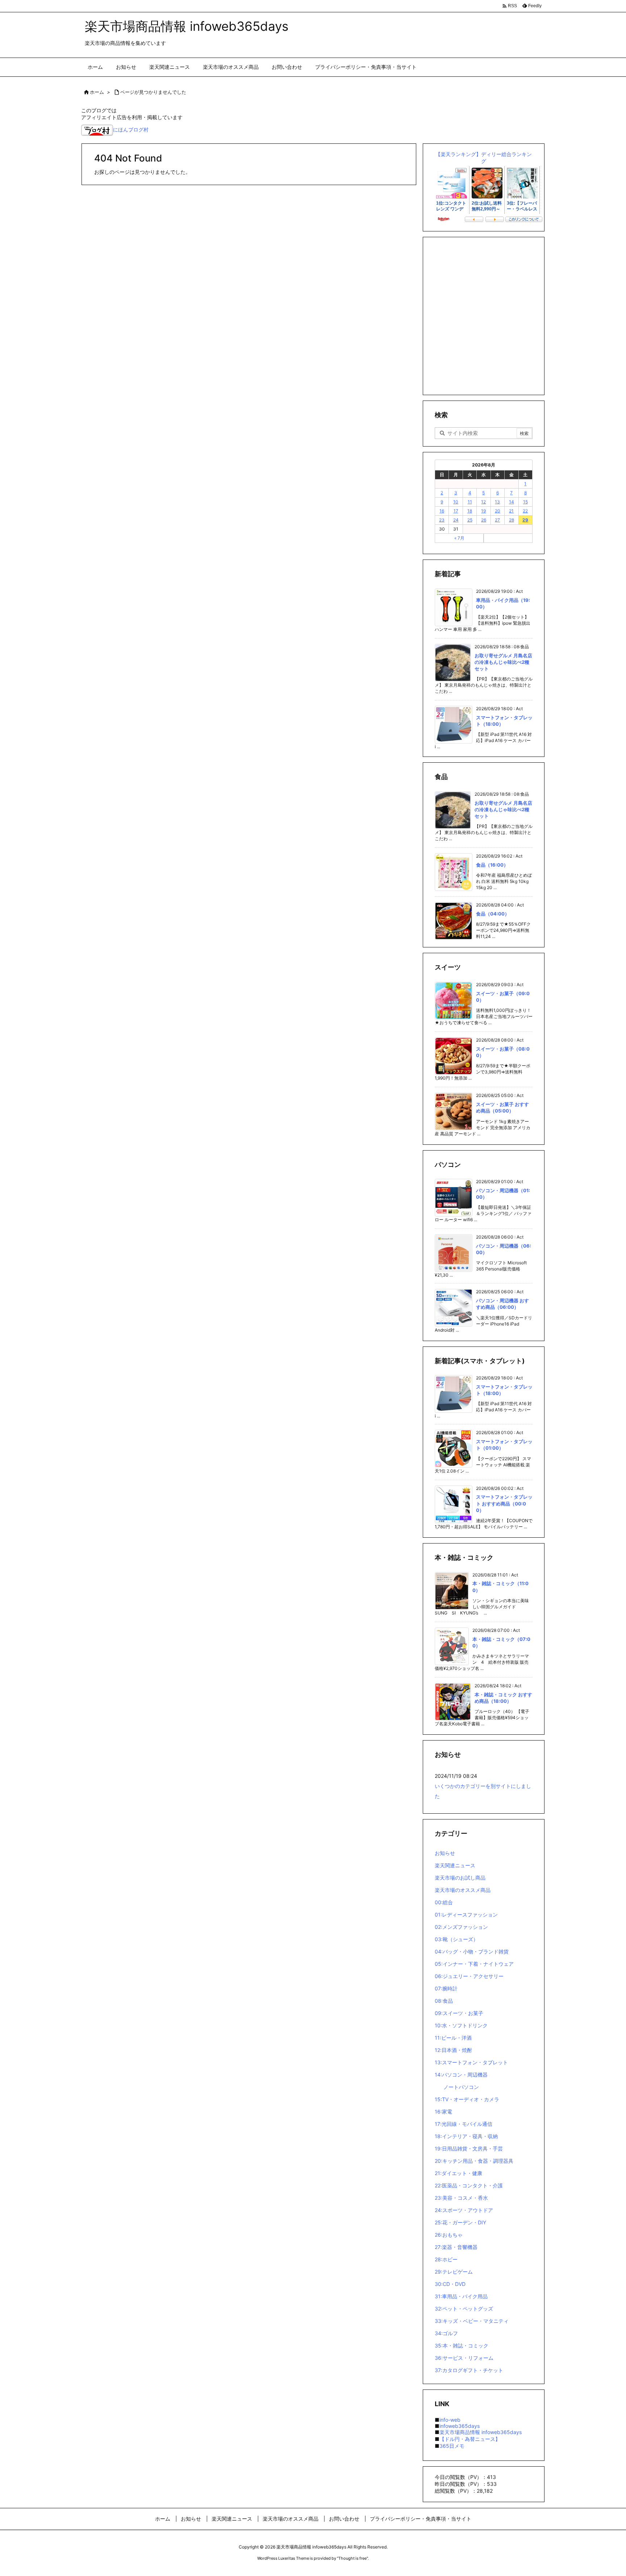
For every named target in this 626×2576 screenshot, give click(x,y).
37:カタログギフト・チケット (469, 2370)
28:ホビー (446, 2259)
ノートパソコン (461, 2087)
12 (483, 502)
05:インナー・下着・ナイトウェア (474, 1964)
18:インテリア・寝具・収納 (466, 2136)
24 (456, 520)
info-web (450, 2420)
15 (525, 502)
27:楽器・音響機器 (456, 2247)
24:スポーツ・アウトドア (464, 2210)
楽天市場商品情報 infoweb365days (481, 2432)
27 (497, 520)
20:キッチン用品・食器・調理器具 (474, 2161)
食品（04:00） (493, 914)
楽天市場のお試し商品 (460, 1878)
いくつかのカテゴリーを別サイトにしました (483, 1791)
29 (525, 520)
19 (483, 511)
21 (511, 511)
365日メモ (452, 2446)
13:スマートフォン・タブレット (471, 2062)
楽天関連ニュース (455, 1865)
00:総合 (444, 1902)
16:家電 (443, 2112)
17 (456, 511)
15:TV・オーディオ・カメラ (467, 2099)
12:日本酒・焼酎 (453, 2050)
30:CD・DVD (450, 2284)
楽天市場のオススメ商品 (463, 1890)
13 (497, 502)
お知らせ (445, 1853)
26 (484, 520)
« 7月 (459, 538)
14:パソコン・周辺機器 (461, 2075)
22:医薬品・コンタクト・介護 (469, 2185)
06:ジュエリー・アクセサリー (469, 1976)
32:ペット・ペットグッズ (464, 2309)
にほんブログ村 (131, 129)
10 (456, 502)
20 (498, 511)
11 (470, 502)
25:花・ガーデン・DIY (460, 2222)
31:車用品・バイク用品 (461, 2296)
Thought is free (352, 2558)
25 (470, 520)
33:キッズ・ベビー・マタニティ (472, 2321)
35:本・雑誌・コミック (462, 2345)
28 (512, 520)
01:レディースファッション (466, 1915)
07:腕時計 (446, 1988)
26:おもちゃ (449, 2235)
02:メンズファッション (461, 1927)
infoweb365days (460, 2426)
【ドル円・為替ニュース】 (470, 2439)
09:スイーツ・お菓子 (459, 2013)
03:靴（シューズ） (456, 1939)
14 (512, 502)
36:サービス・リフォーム (464, 2358)
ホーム (97, 92)
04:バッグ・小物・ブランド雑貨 (472, 1951)
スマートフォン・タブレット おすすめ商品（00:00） (504, 1503)
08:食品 (444, 2001)
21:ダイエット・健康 (458, 2173)
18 (470, 511)
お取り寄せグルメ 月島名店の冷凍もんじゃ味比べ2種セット (503, 662)
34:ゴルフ (446, 2333)
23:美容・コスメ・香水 (461, 2198)
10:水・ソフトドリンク (461, 2025)
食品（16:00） (492, 865)
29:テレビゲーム (454, 2272)
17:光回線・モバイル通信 (464, 2124)
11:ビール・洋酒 (453, 2038)
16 (442, 511)
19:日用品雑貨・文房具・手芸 (469, 2148)
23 (442, 520)
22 (525, 511)
